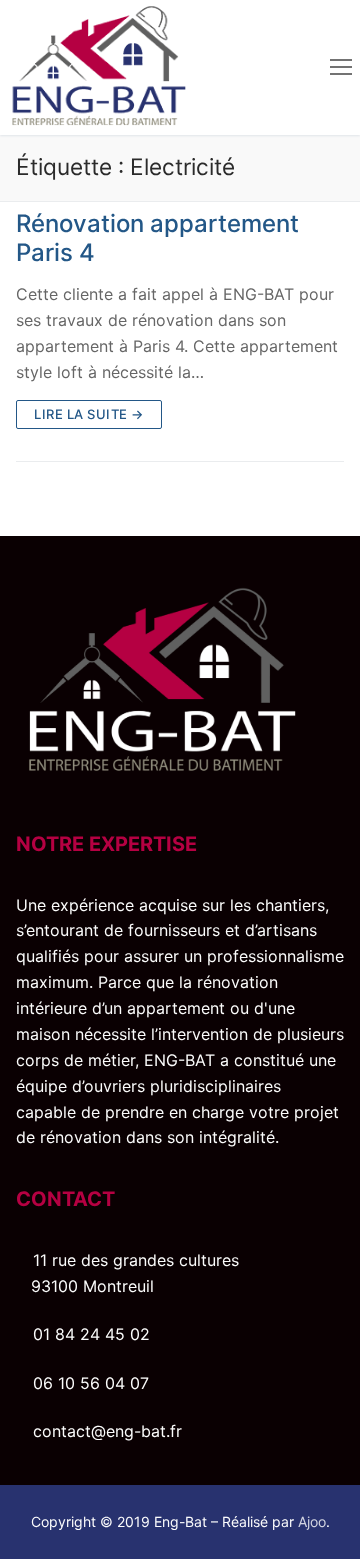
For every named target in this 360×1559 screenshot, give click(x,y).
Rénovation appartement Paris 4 (157, 238)
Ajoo (312, 1521)
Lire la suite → (89, 414)
